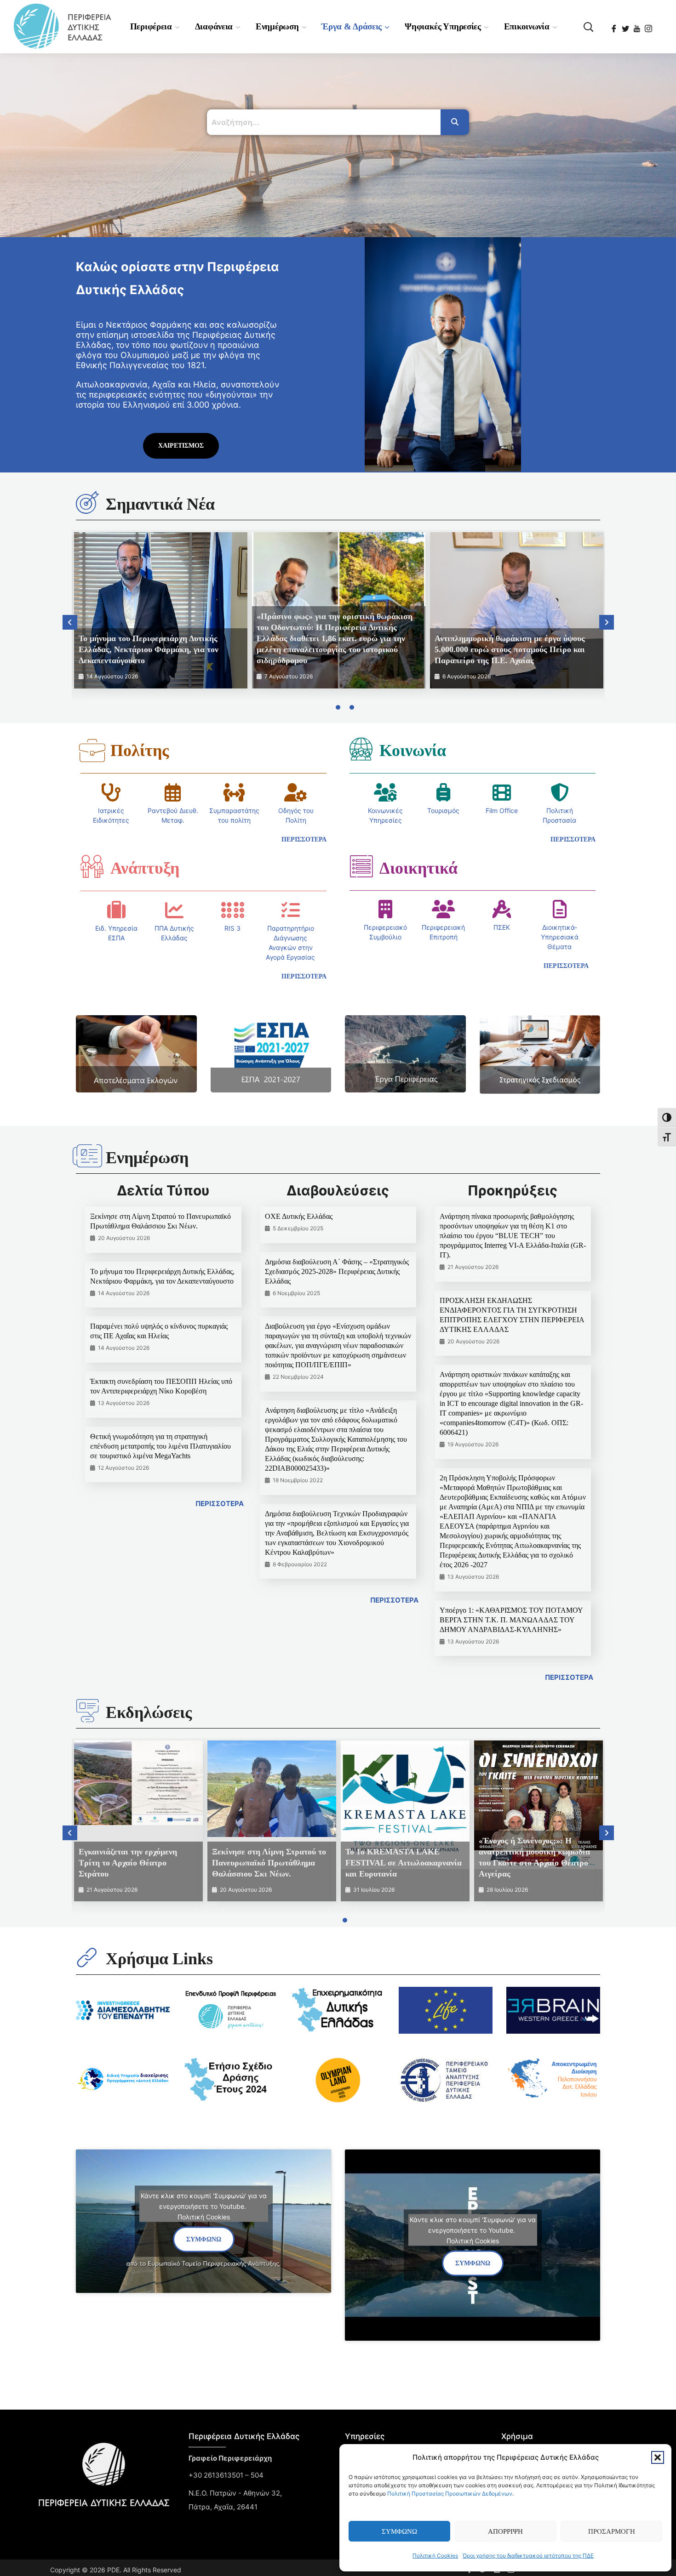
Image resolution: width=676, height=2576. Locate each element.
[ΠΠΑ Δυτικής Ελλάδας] (174, 910)
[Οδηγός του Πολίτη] (296, 792)
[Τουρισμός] (443, 792)
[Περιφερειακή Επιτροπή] (443, 909)
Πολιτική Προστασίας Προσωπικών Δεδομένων (450, 2494)
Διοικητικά (418, 868)
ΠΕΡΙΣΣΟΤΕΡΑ (220, 1504)
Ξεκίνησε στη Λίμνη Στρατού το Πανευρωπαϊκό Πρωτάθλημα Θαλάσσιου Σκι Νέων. (269, 1863)
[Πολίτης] (92, 751)
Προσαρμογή (612, 2531)
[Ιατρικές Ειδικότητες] (111, 792)
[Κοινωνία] (361, 749)
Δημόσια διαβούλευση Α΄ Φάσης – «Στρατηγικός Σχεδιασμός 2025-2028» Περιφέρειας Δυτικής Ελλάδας (337, 1271)
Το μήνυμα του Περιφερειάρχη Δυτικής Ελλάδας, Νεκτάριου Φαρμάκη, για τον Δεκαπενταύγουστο (149, 649)
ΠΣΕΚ (502, 927)
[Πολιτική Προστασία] (560, 792)
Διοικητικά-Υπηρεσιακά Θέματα (560, 937)
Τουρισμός (443, 810)
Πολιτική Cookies (435, 2556)
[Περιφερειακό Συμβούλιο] (385, 909)
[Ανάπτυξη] (92, 866)
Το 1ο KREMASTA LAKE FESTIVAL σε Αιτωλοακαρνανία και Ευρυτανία (404, 1863)
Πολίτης (140, 751)
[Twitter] (626, 26)
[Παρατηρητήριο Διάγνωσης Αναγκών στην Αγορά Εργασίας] (291, 910)
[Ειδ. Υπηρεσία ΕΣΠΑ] (116, 910)
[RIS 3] (233, 910)
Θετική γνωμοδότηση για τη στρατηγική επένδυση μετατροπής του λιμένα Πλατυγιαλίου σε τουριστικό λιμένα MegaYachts (160, 1446)
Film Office (502, 810)
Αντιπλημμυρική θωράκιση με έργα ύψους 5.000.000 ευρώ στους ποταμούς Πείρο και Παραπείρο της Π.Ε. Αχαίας (510, 649)
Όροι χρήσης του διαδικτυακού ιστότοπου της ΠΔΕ (528, 2556)
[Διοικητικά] (361, 866)
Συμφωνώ (399, 2531)
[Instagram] (649, 26)
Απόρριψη (505, 2531)
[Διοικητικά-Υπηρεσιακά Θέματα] (560, 909)
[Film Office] (502, 792)
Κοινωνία (413, 751)
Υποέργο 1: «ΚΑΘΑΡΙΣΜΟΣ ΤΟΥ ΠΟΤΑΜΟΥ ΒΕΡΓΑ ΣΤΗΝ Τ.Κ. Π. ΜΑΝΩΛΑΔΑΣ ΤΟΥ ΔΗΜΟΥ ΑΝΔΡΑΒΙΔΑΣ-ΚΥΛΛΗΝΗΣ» (511, 1620)
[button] (658, 2457)
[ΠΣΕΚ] (502, 909)
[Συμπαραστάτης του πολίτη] (234, 792)
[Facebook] (615, 26)
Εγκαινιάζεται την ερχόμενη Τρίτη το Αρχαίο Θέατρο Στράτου (128, 1863)
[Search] (455, 122)
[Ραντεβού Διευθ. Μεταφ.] (173, 792)
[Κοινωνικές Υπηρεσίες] (385, 792)
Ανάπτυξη (145, 868)
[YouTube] (638, 26)
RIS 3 (232, 928)
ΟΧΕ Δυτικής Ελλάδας (299, 1216)
